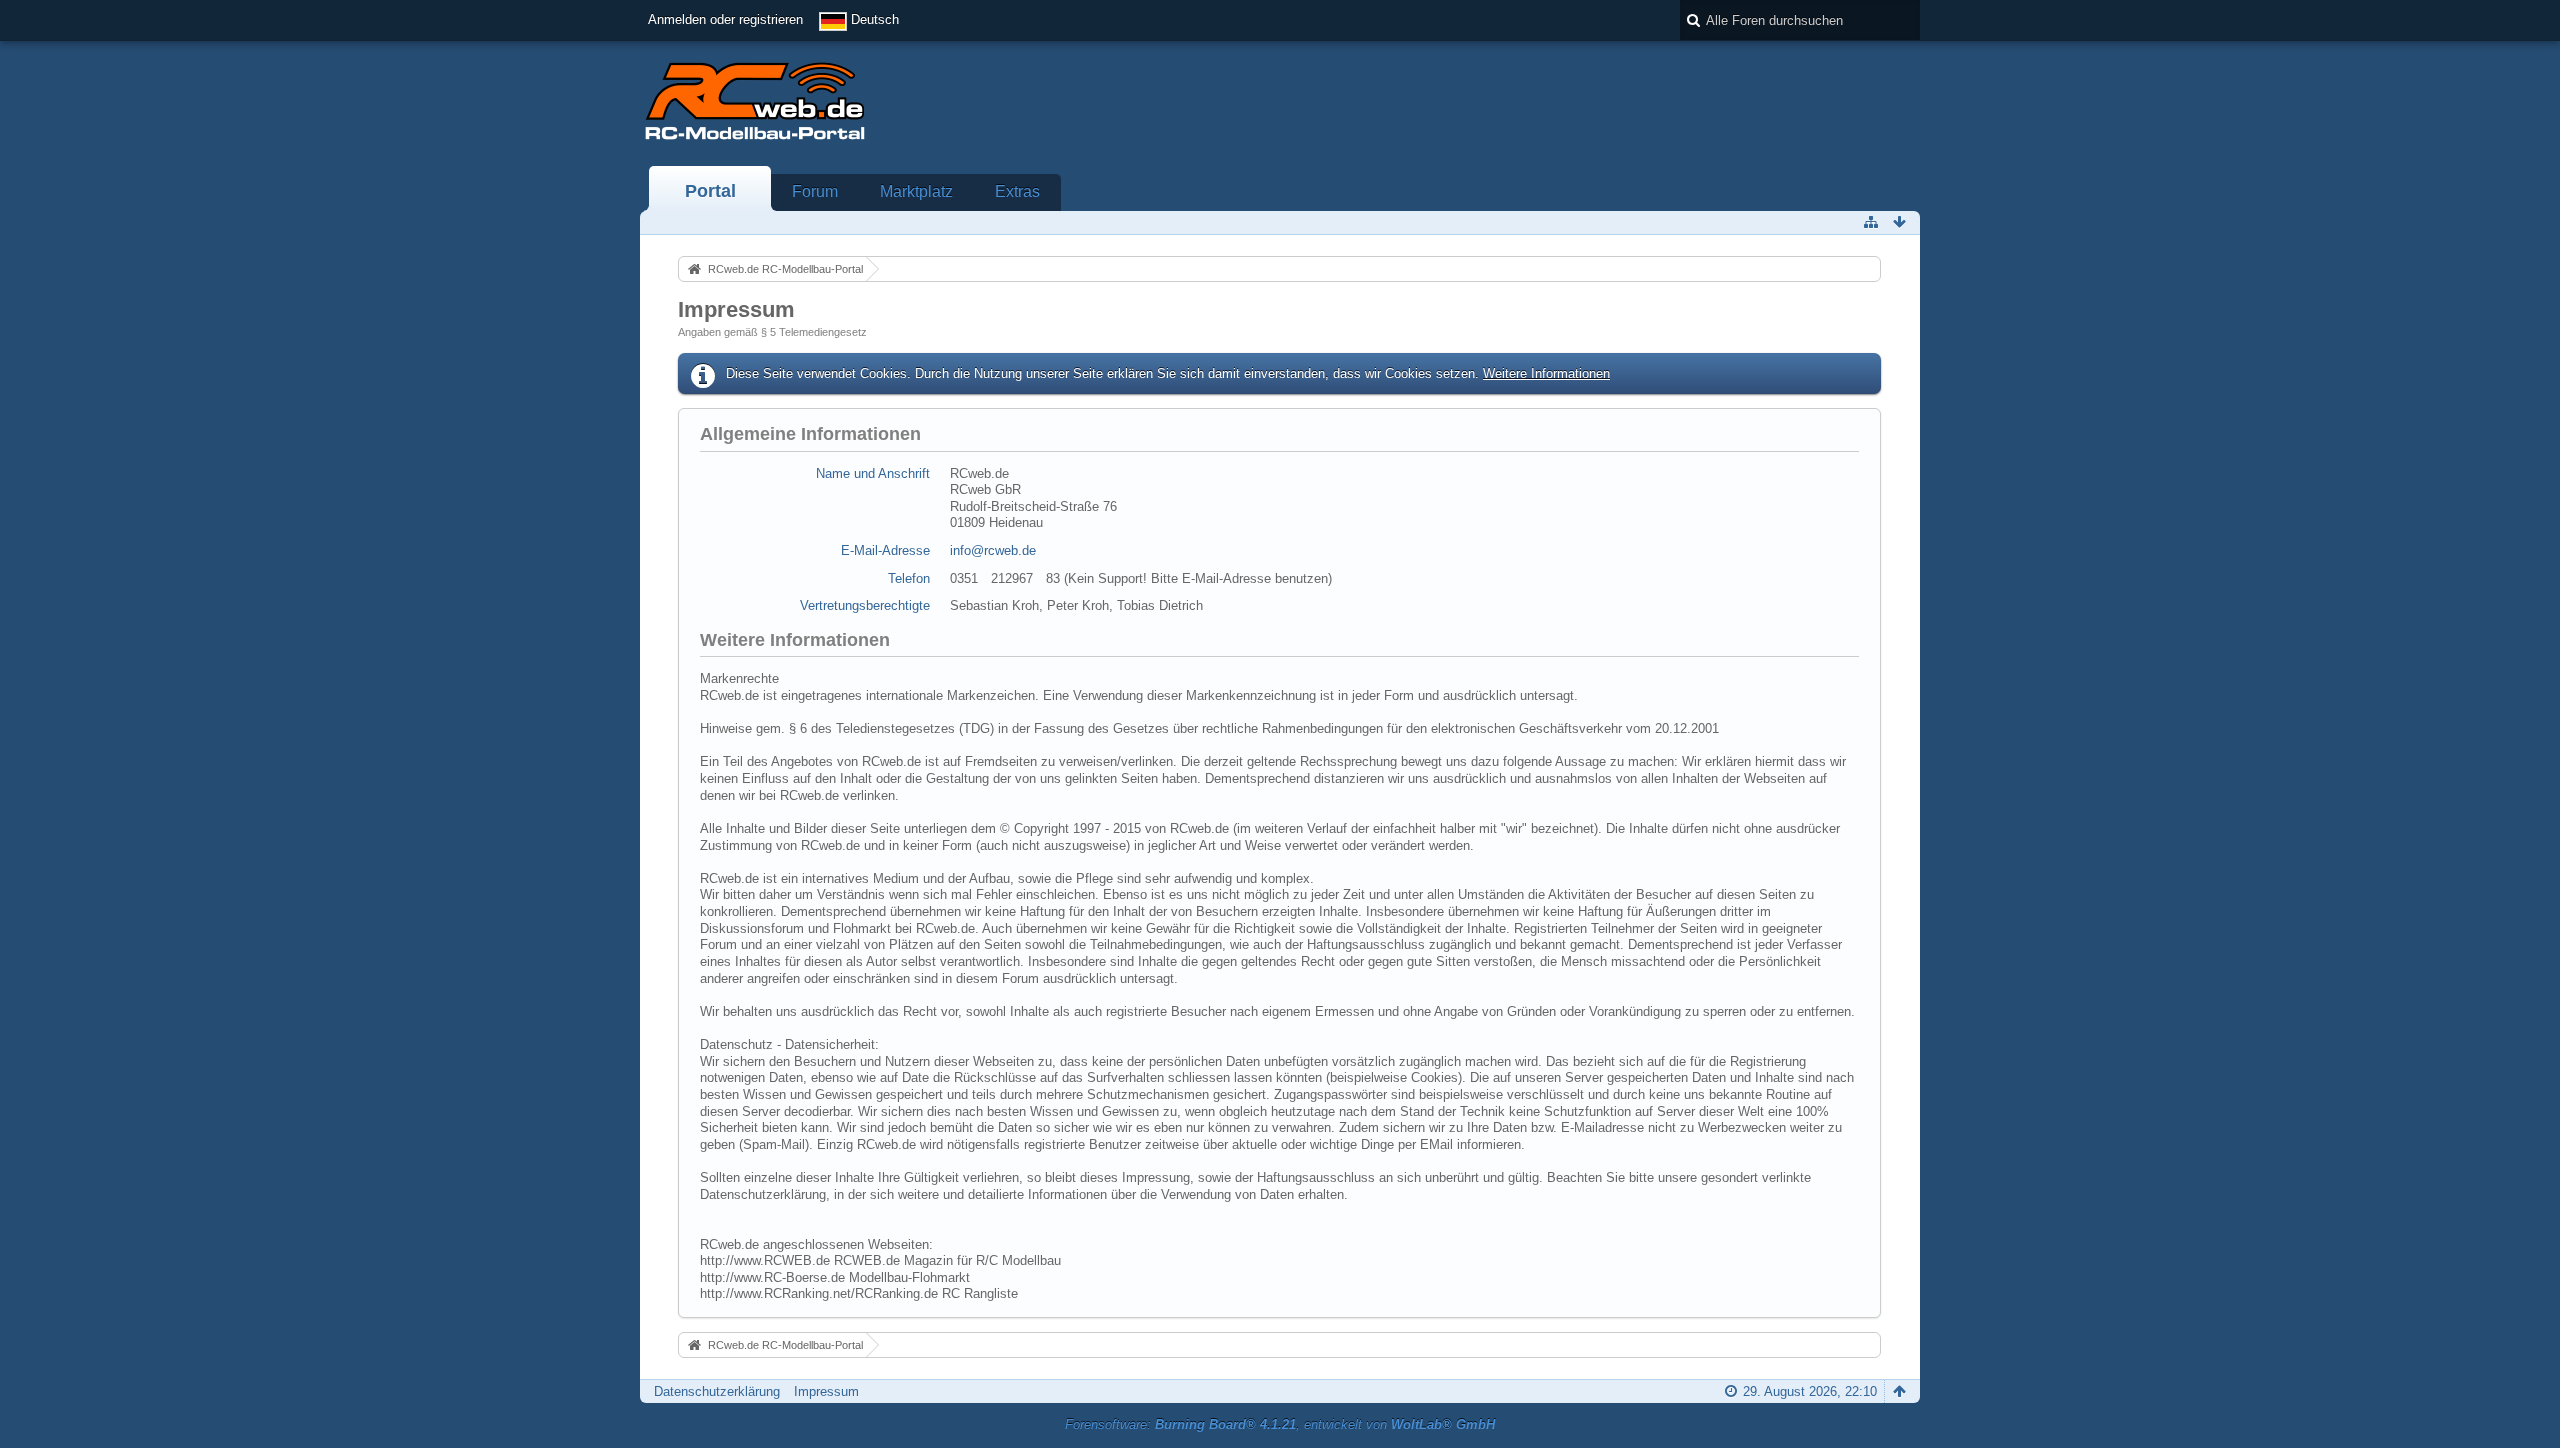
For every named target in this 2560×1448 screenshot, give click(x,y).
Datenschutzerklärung (717, 1391)
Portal (710, 191)
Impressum (826, 1391)
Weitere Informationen (1546, 373)
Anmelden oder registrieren (725, 19)
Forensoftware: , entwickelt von (1280, 1424)
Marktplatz (916, 191)
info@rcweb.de (993, 550)
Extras (1017, 191)
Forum (815, 191)
